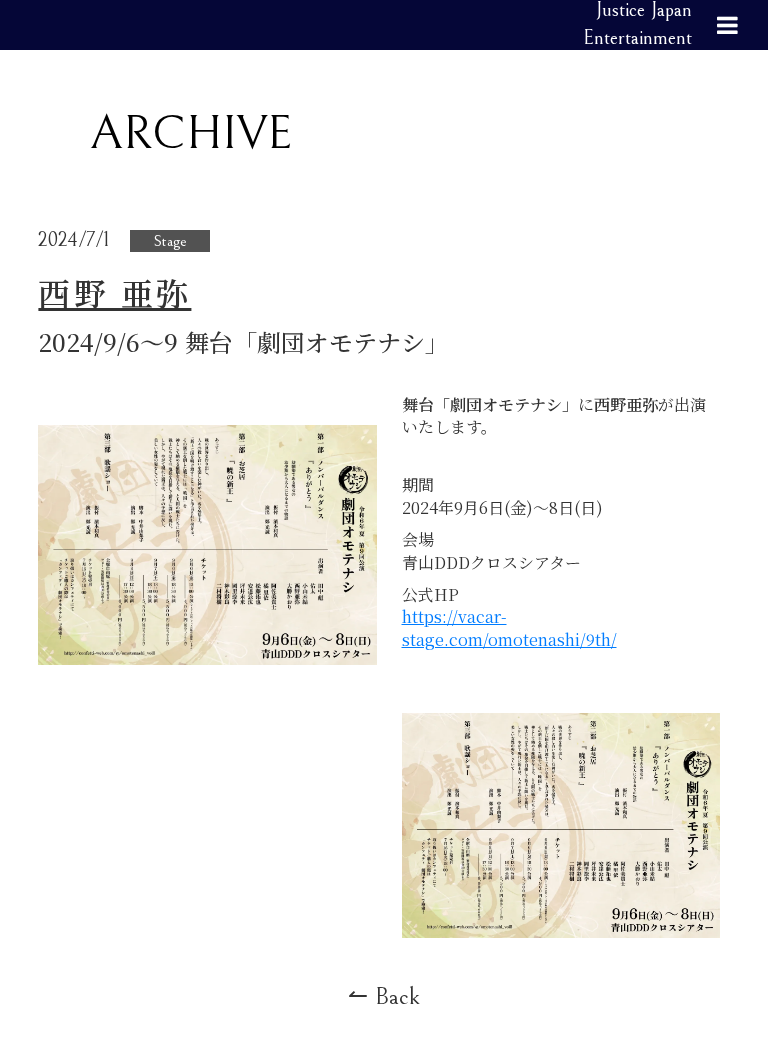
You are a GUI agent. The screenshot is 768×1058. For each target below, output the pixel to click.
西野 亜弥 (114, 292)
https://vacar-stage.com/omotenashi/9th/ (509, 627)
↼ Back (384, 997)
